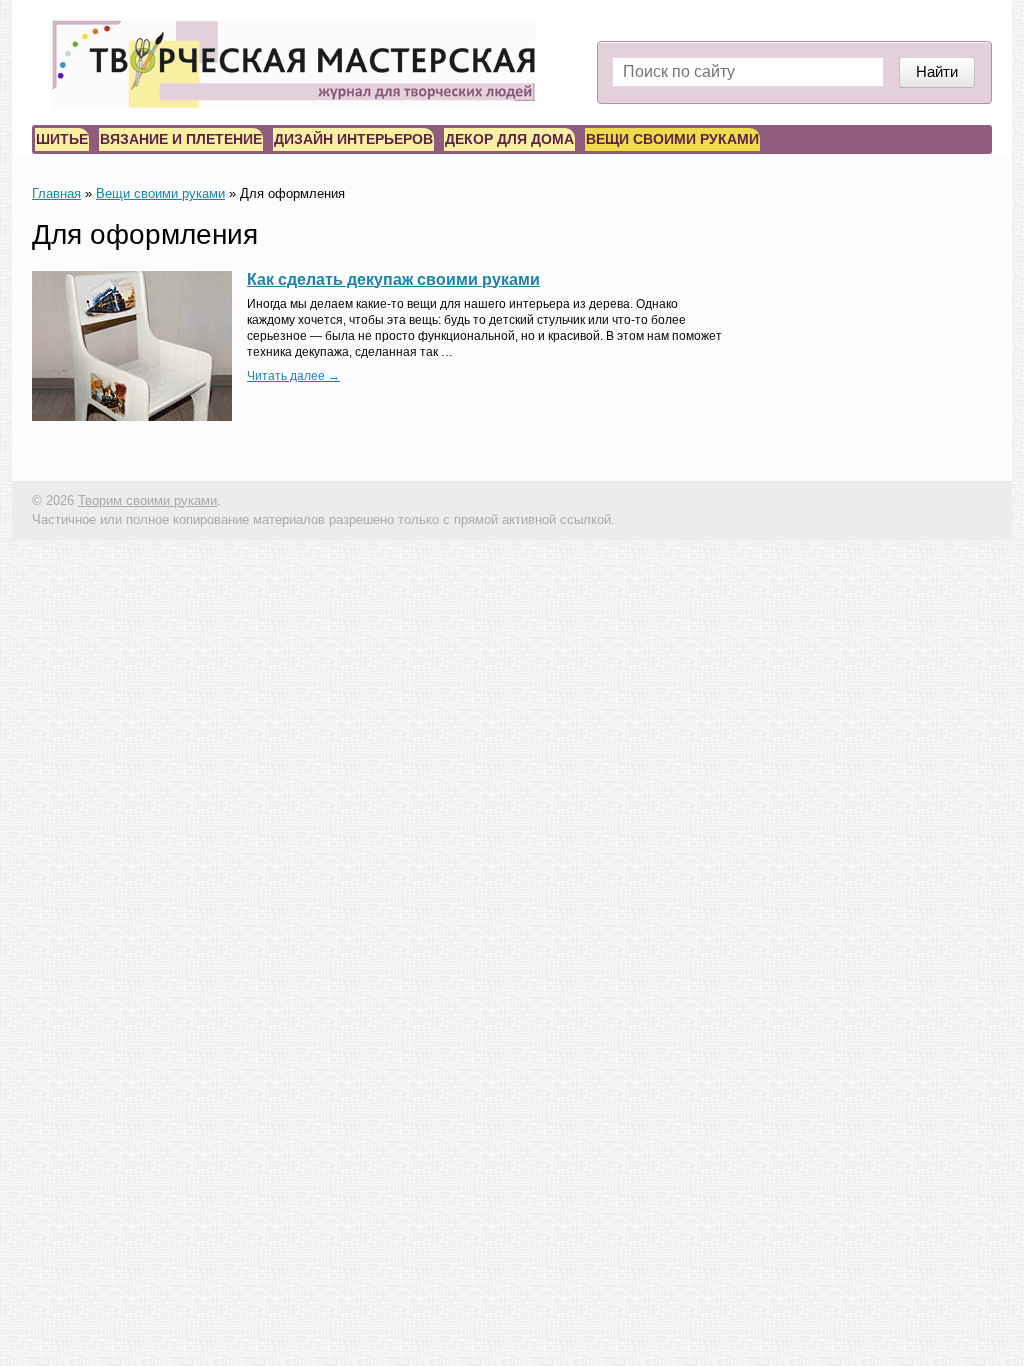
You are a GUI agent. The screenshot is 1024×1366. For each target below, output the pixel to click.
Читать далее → (293, 376)
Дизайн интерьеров (353, 139)
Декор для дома (509, 139)
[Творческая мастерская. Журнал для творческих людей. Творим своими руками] (293, 64)
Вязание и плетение (181, 139)
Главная (56, 193)
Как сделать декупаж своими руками (393, 279)
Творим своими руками (147, 500)
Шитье (62, 139)
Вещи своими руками (672, 139)
